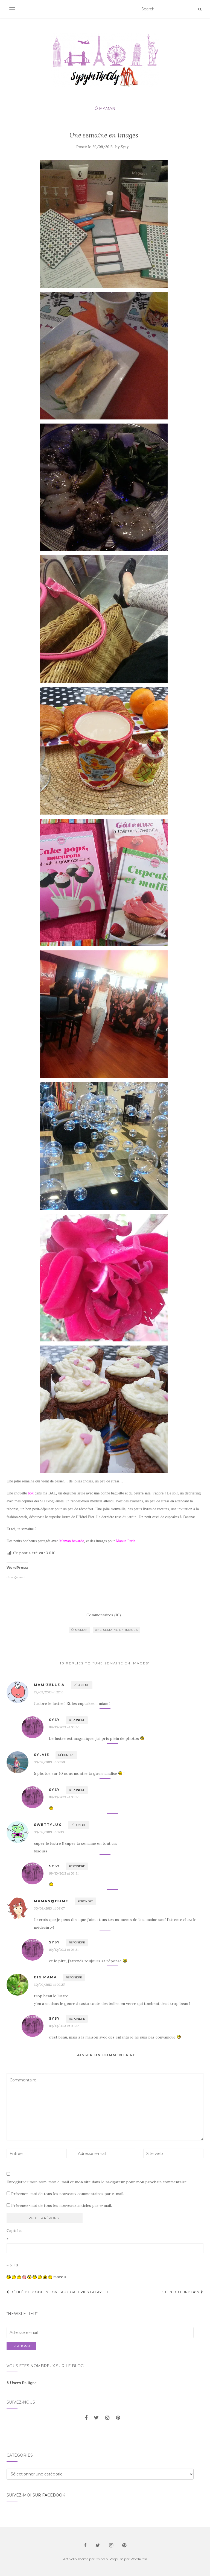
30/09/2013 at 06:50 (49, 1762)
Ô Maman (105, 108)
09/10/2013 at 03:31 (64, 1873)
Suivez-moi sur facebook (36, 2495)
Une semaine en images (116, 1630)
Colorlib (102, 2559)
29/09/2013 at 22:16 (49, 1692)
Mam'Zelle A (49, 1685)
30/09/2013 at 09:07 (49, 1908)
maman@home (51, 1901)
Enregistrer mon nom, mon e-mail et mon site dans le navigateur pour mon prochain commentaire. (97, 2182)
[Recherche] (200, 9)
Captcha (14, 2231)
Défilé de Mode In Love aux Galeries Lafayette (60, 2292)
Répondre (82, 1685)
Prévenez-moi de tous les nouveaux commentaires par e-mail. (68, 2194)
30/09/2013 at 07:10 (49, 1832)
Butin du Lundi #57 (181, 2292)
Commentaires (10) (104, 1615)
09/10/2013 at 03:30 (64, 1727)
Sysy (125, 147)
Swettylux (48, 1825)
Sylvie (42, 1755)
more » (60, 2277)
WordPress (139, 2559)
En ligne (22, 2383)
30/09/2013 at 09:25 (49, 1985)
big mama (45, 1977)
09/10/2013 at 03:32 (64, 2026)
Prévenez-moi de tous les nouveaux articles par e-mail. (62, 2205)
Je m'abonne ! (21, 2346)
